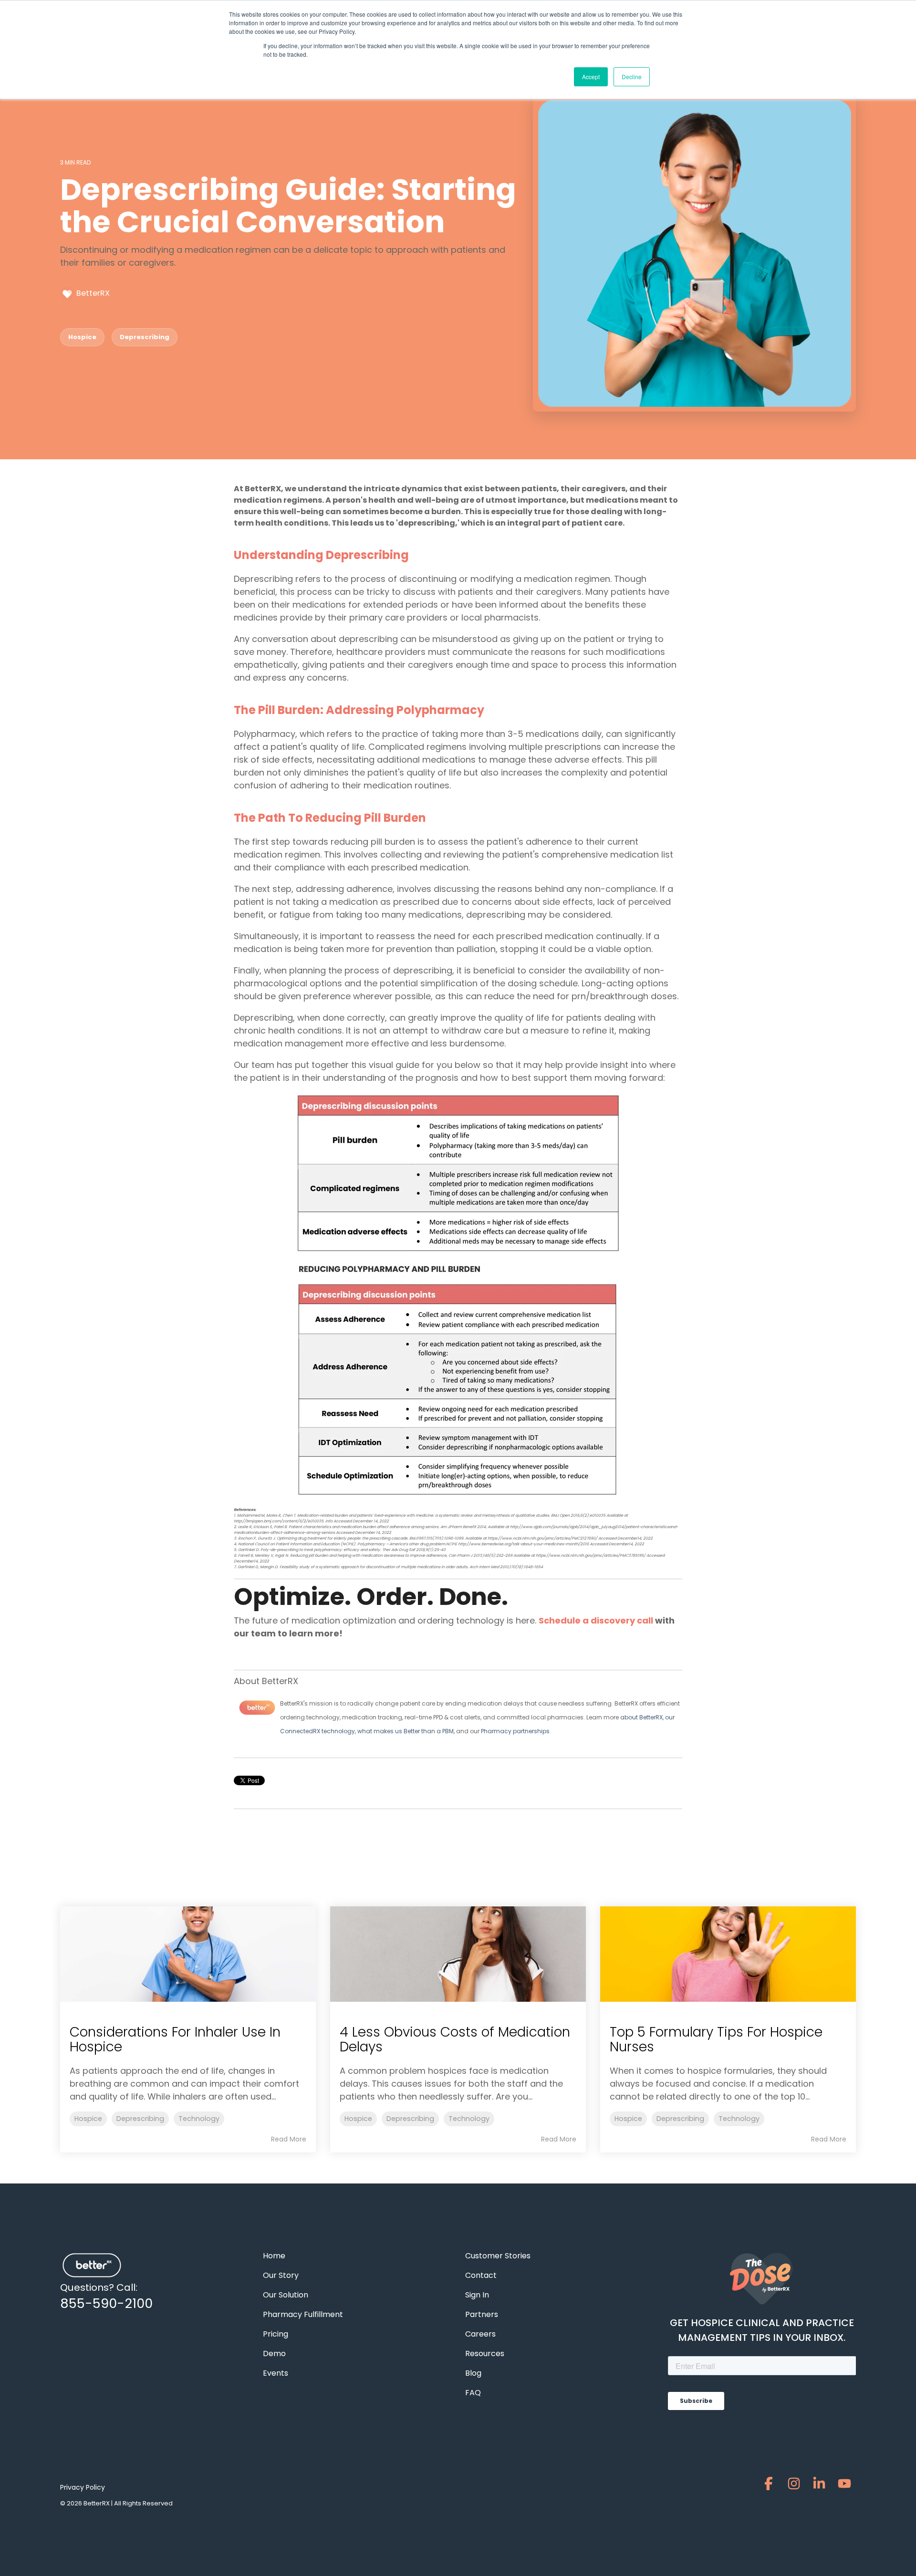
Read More (289, 2139)
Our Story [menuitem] (281, 2275)
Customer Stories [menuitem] (498, 2256)
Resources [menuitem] (485, 2354)
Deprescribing (145, 337)
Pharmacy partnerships (515, 1731)
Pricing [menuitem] (276, 2334)
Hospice (82, 337)
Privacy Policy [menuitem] (83, 2487)
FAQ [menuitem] (473, 2393)
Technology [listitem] (199, 2119)
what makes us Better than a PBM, (407, 1731)
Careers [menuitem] (480, 2334)
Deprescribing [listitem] (140, 2119)
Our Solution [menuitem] (286, 2295)
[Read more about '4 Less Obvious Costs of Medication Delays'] (458, 1954)
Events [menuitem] (276, 2373)
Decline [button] (632, 77)
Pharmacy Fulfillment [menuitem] (303, 2314)
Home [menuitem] (274, 2256)
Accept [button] (591, 77)
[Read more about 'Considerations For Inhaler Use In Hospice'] (188, 1954)
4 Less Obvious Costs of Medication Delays (455, 2039)
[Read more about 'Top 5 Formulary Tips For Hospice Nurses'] (728, 1954)
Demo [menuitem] (274, 2354)
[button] (770, 2486)
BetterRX (92, 293)
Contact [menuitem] (481, 2275)
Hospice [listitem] (88, 2119)
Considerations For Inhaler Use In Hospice (175, 2039)
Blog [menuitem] (473, 2373)
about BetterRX (641, 1717)
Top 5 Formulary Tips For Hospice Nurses (716, 2039)
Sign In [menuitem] (477, 2295)
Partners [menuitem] (482, 2314)
